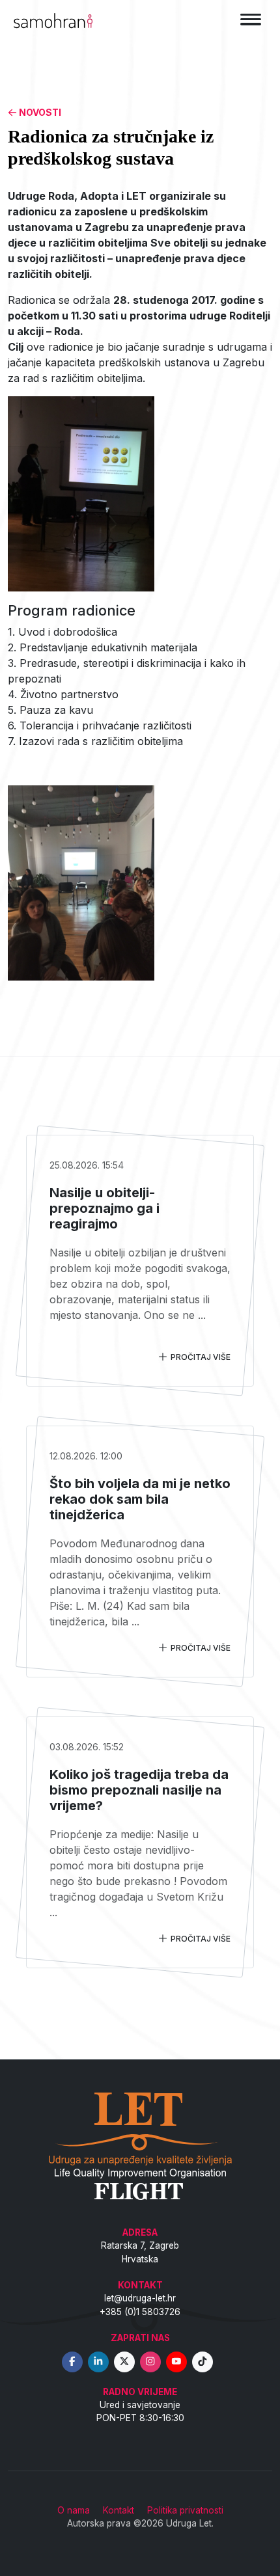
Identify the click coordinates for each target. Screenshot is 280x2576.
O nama (74, 2510)
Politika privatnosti (185, 2510)
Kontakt (119, 2510)
